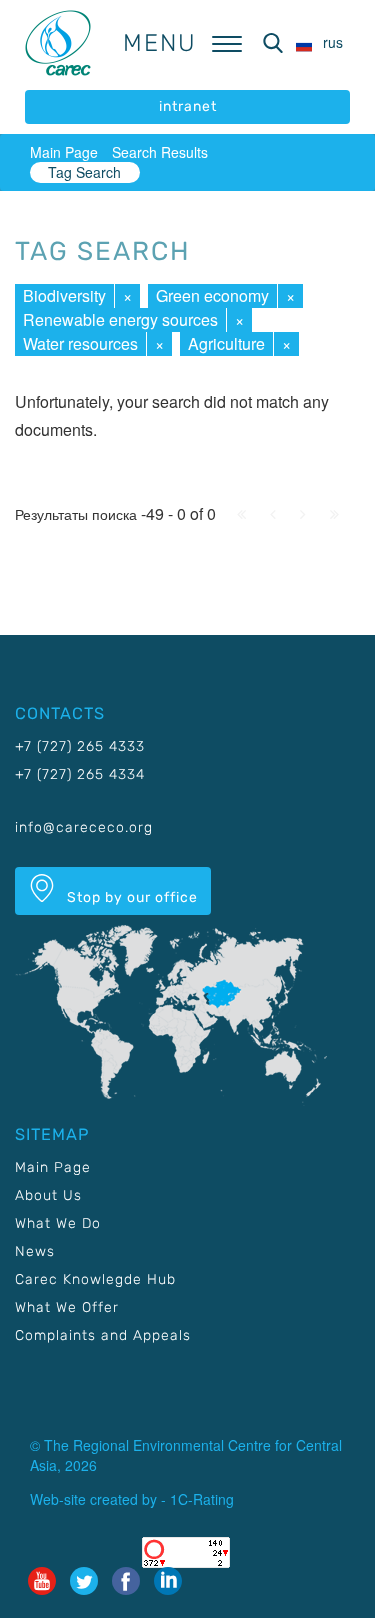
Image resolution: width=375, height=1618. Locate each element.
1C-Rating (202, 1499)
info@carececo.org (84, 827)
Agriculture (226, 343)
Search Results (160, 152)
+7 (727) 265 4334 (80, 774)
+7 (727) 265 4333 (80, 746)
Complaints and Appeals (103, 1335)
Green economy (212, 295)
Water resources (80, 343)
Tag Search (84, 172)
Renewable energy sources (120, 319)
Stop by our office (130, 897)
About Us (48, 1195)
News (35, 1251)
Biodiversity (64, 295)
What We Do (58, 1223)
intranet (188, 106)
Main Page (64, 152)
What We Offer (67, 1307)
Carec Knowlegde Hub (95, 1279)
